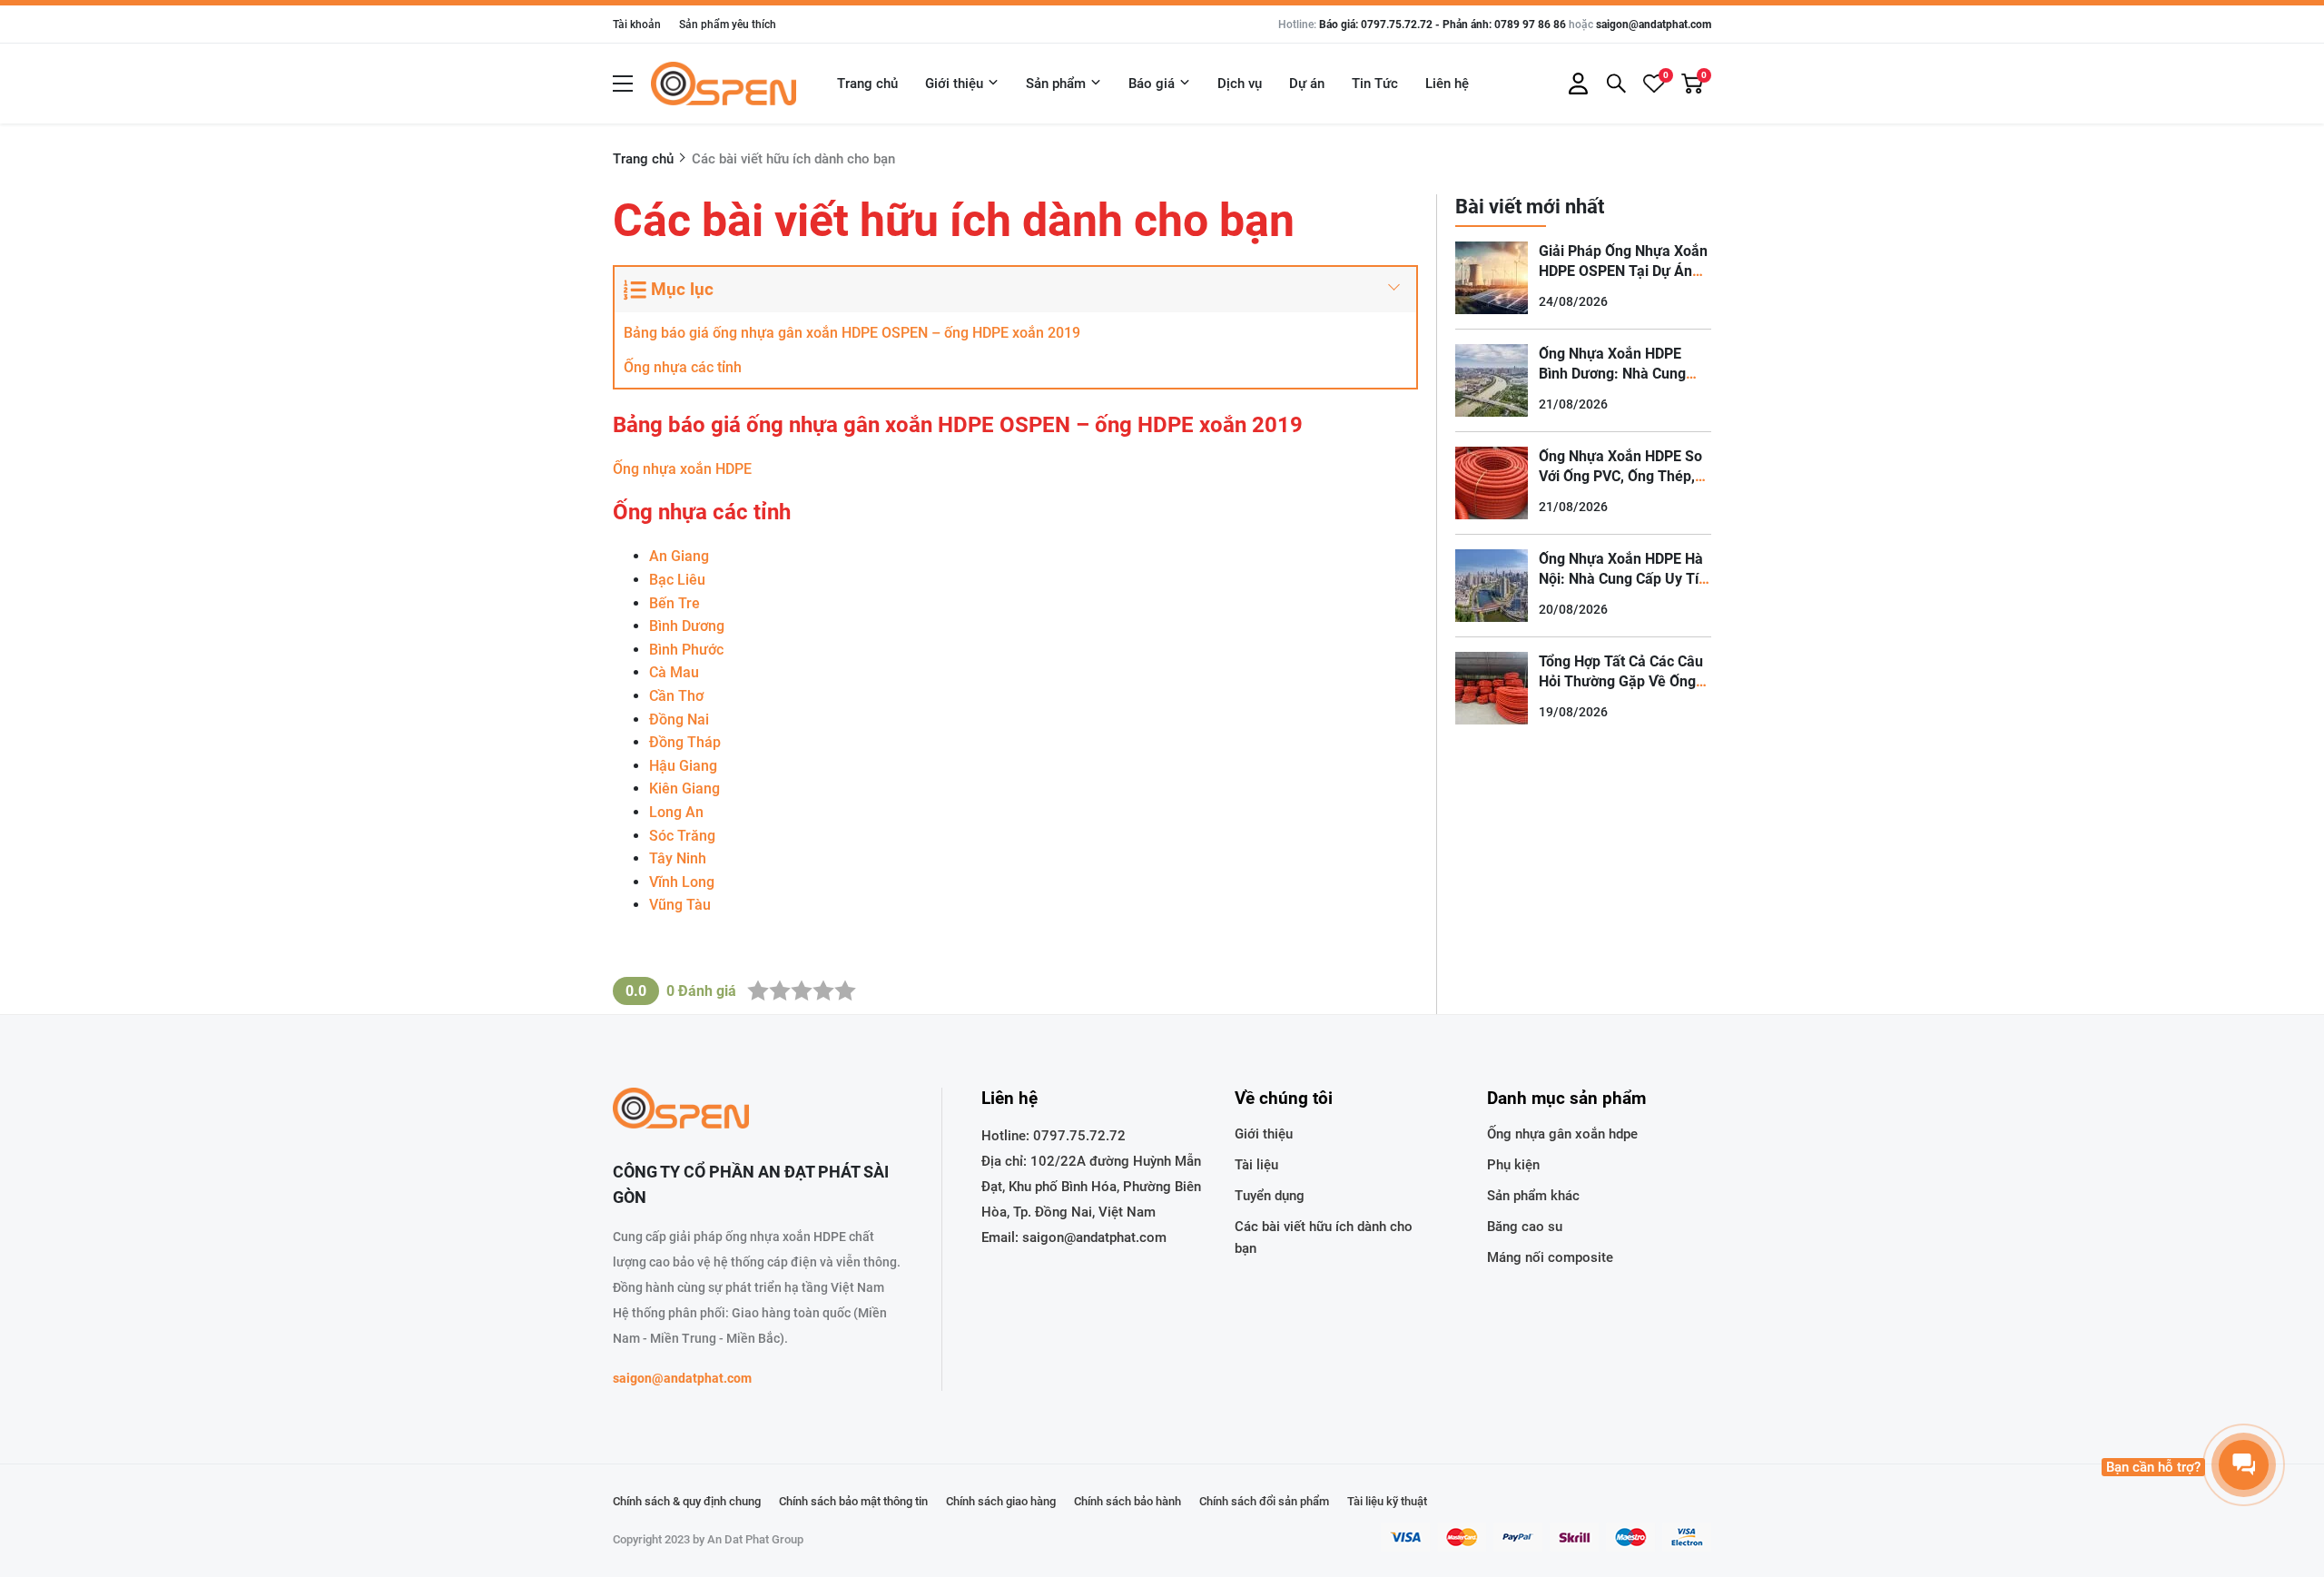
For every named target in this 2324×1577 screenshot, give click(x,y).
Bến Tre (675, 603)
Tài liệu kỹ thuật (1387, 1501)
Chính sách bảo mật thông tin (853, 1501)
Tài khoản (637, 25)
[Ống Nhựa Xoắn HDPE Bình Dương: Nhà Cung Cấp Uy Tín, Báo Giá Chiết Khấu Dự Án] (1492, 380)
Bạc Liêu (677, 580)
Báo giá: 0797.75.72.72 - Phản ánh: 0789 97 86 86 (1443, 25)
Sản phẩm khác (1533, 1196)
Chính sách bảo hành (1128, 1501)
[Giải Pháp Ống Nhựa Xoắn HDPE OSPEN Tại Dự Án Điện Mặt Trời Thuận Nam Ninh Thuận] (1492, 278)
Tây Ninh (678, 858)
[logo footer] (758, 1110)
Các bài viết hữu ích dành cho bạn (1324, 1237)
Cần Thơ (676, 696)
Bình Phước (686, 650)
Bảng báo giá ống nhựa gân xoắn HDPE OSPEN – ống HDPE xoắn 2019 (852, 333)
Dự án (1307, 84)
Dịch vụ (1240, 84)
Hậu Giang (683, 766)
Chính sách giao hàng (1001, 1501)
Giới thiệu (954, 84)
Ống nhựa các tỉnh (683, 367)
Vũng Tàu (680, 905)
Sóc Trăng (682, 836)
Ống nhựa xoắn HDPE (682, 469)
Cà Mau (674, 672)
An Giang (679, 556)
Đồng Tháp (685, 742)
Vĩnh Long (682, 882)
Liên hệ (1447, 84)
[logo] (724, 84)
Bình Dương (687, 626)
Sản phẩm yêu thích (728, 25)
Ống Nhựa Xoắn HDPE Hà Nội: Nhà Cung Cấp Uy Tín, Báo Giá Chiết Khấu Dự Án (1625, 579)
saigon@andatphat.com (1654, 25)
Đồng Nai (679, 720)
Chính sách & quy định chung (687, 1501)
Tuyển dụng (1270, 1196)
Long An (676, 812)
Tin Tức (1375, 84)
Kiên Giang (684, 788)
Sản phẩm (1056, 84)
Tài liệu (1256, 1165)
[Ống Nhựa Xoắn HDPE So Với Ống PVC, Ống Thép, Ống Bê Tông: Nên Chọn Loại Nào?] (1492, 483)
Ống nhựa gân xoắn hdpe (1562, 1134)
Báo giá (1152, 84)
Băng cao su (1525, 1227)
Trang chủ (867, 84)
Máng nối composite (1550, 1257)
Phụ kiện (1513, 1165)
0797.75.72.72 (1079, 1136)
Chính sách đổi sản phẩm (1264, 1501)
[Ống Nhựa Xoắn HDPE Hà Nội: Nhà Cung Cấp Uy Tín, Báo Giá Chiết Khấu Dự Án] (1492, 586)
